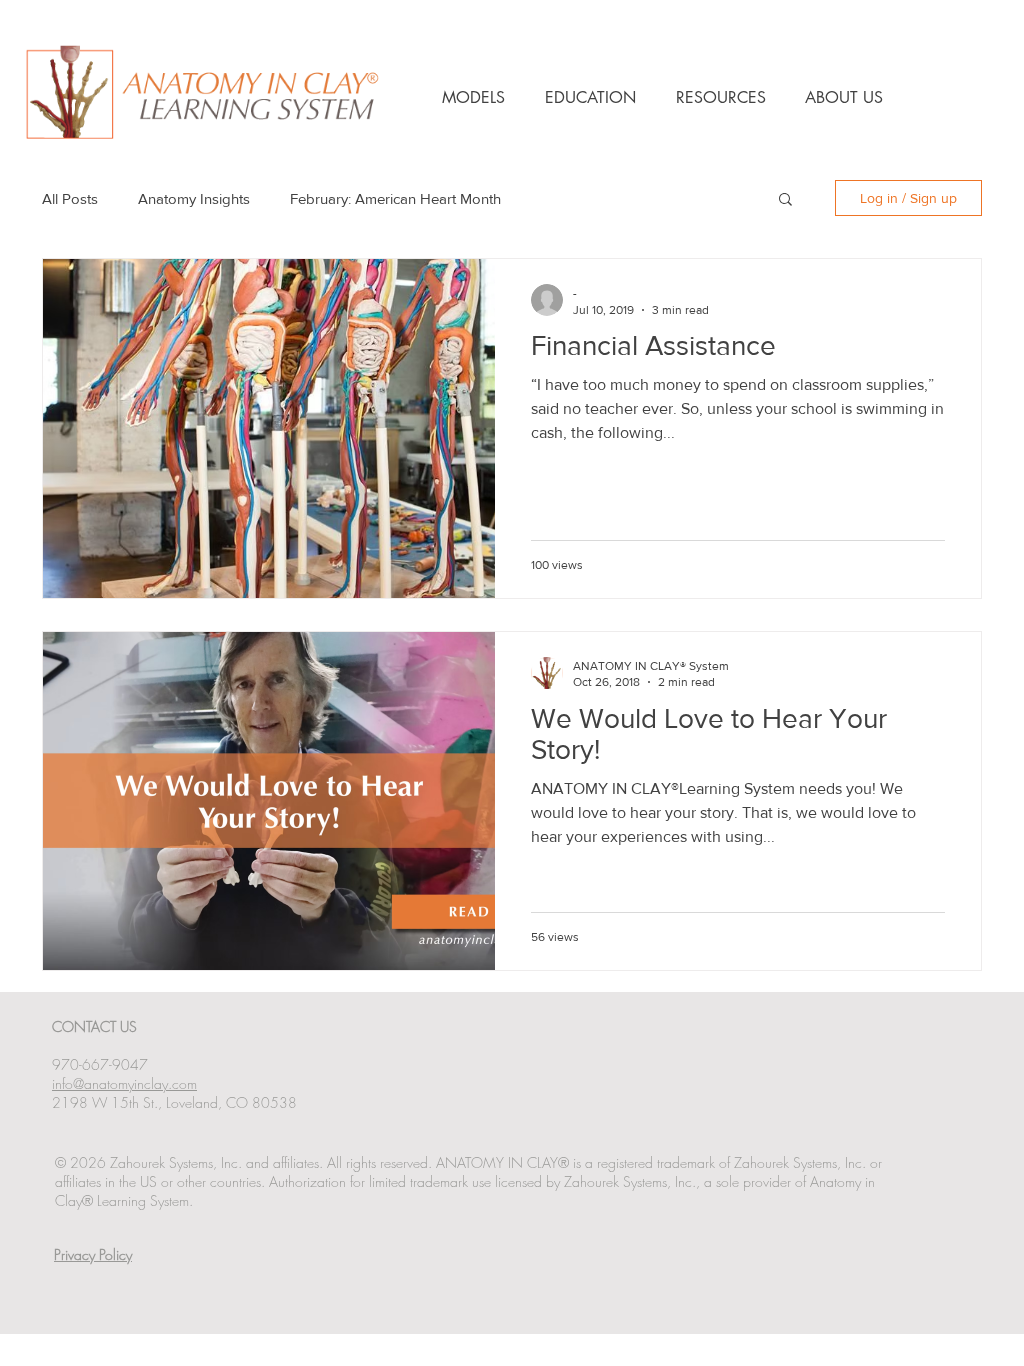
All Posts (70, 198)
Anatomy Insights (194, 198)
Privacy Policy (93, 1254)
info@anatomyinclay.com (124, 1083)
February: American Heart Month (395, 198)
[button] (785, 200)
